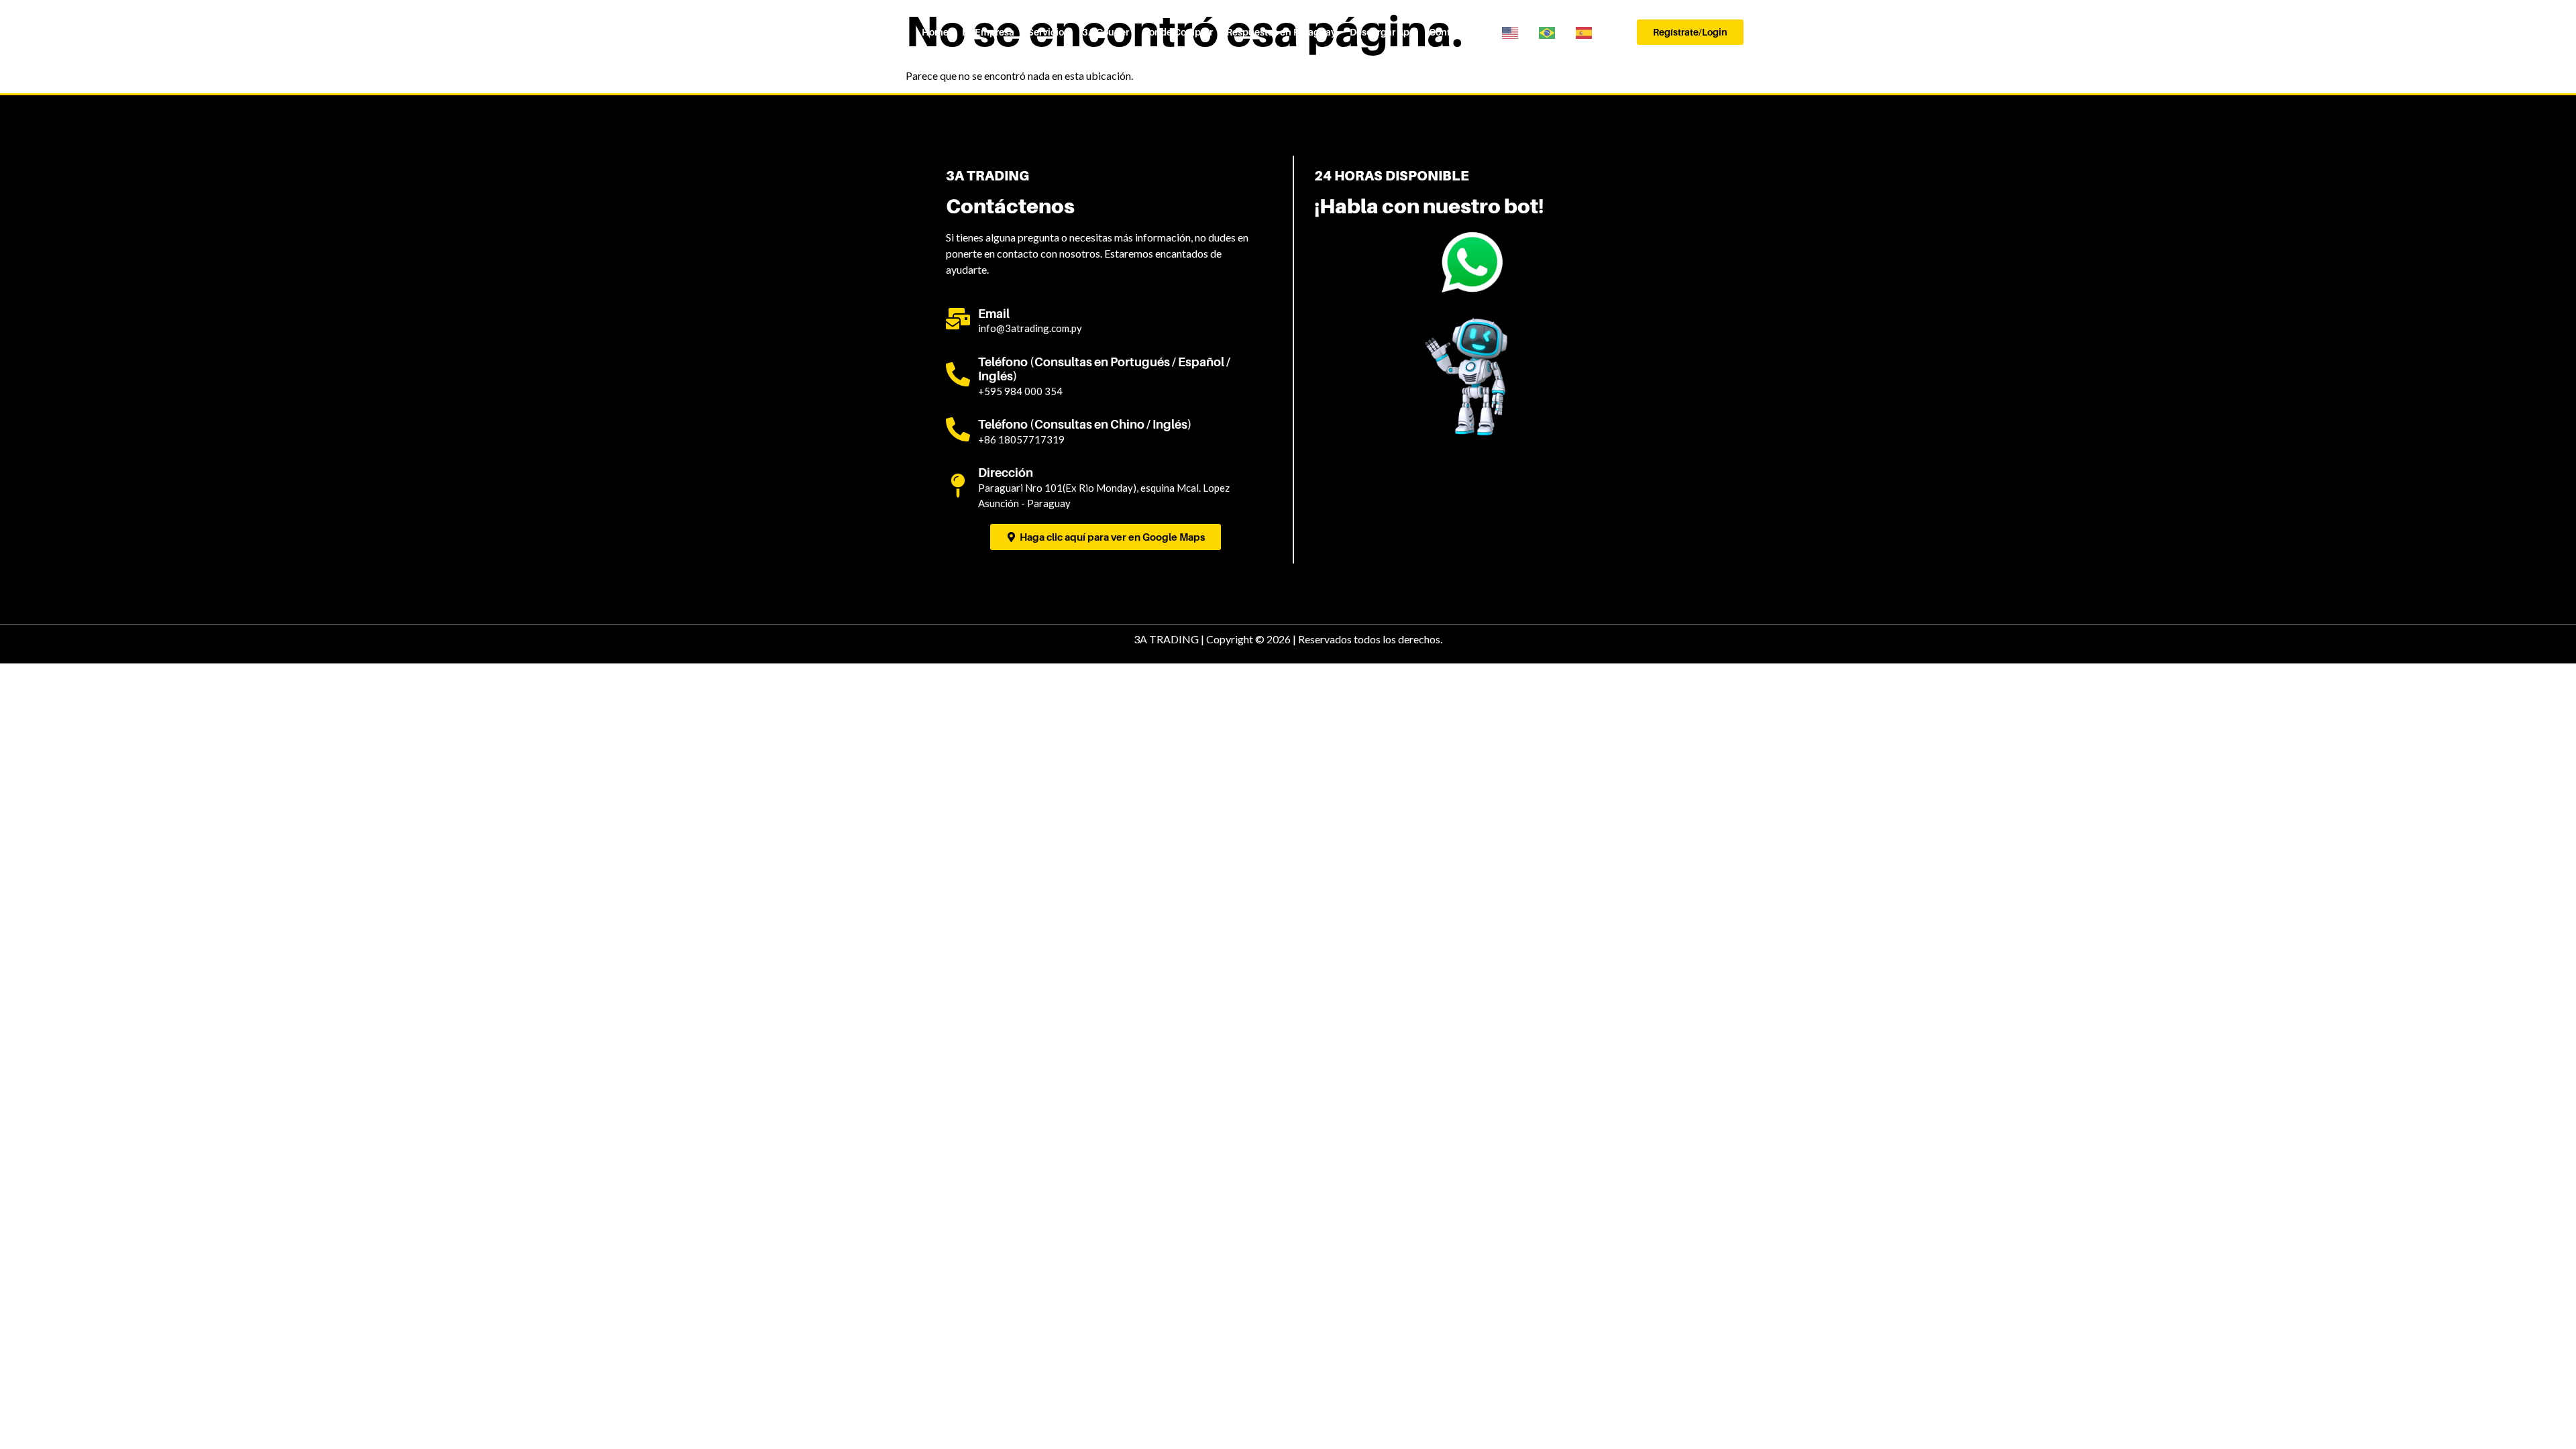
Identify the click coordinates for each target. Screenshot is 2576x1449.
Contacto (1449, 32)
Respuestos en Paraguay (1281, 32)
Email (994, 314)
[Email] (958, 319)
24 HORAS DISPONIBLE (1392, 176)
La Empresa (988, 32)
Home (935, 32)
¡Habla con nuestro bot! (1429, 206)
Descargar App (1383, 32)
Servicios (1048, 32)
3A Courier (1106, 32)
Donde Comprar (1178, 32)
